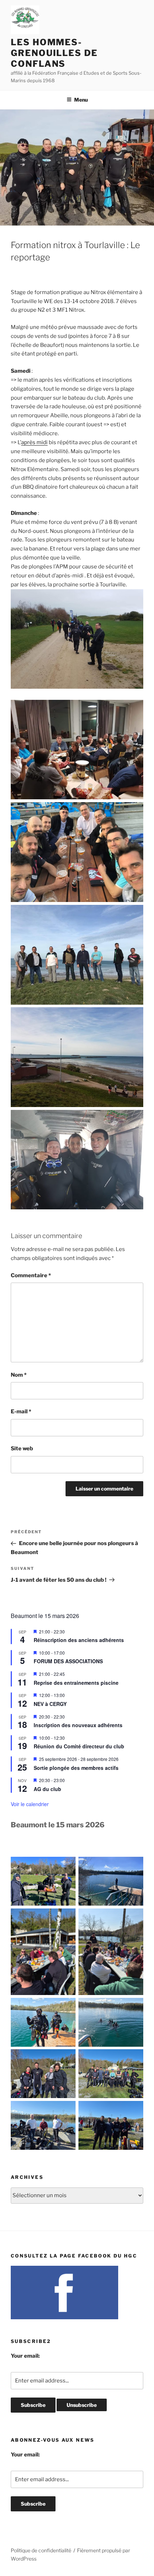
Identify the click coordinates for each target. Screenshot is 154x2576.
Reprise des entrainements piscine (76, 1683)
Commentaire (31, 1275)
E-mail (21, 1412)
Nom (19, 1375)
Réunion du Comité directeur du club (79, 1746)
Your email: (25, 2356)
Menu (81, 100)
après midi (34, 442)
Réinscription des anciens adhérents (79, 1640)
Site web (22, 1449)
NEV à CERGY (50, 1704)
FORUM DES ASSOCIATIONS (68, 1661)
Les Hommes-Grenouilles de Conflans (54, 53)
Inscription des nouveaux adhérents (78, 1725)
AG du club (47, 1789)
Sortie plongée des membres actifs (76, 1768)
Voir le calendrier (30, 1804)
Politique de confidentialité (41, 2550)
